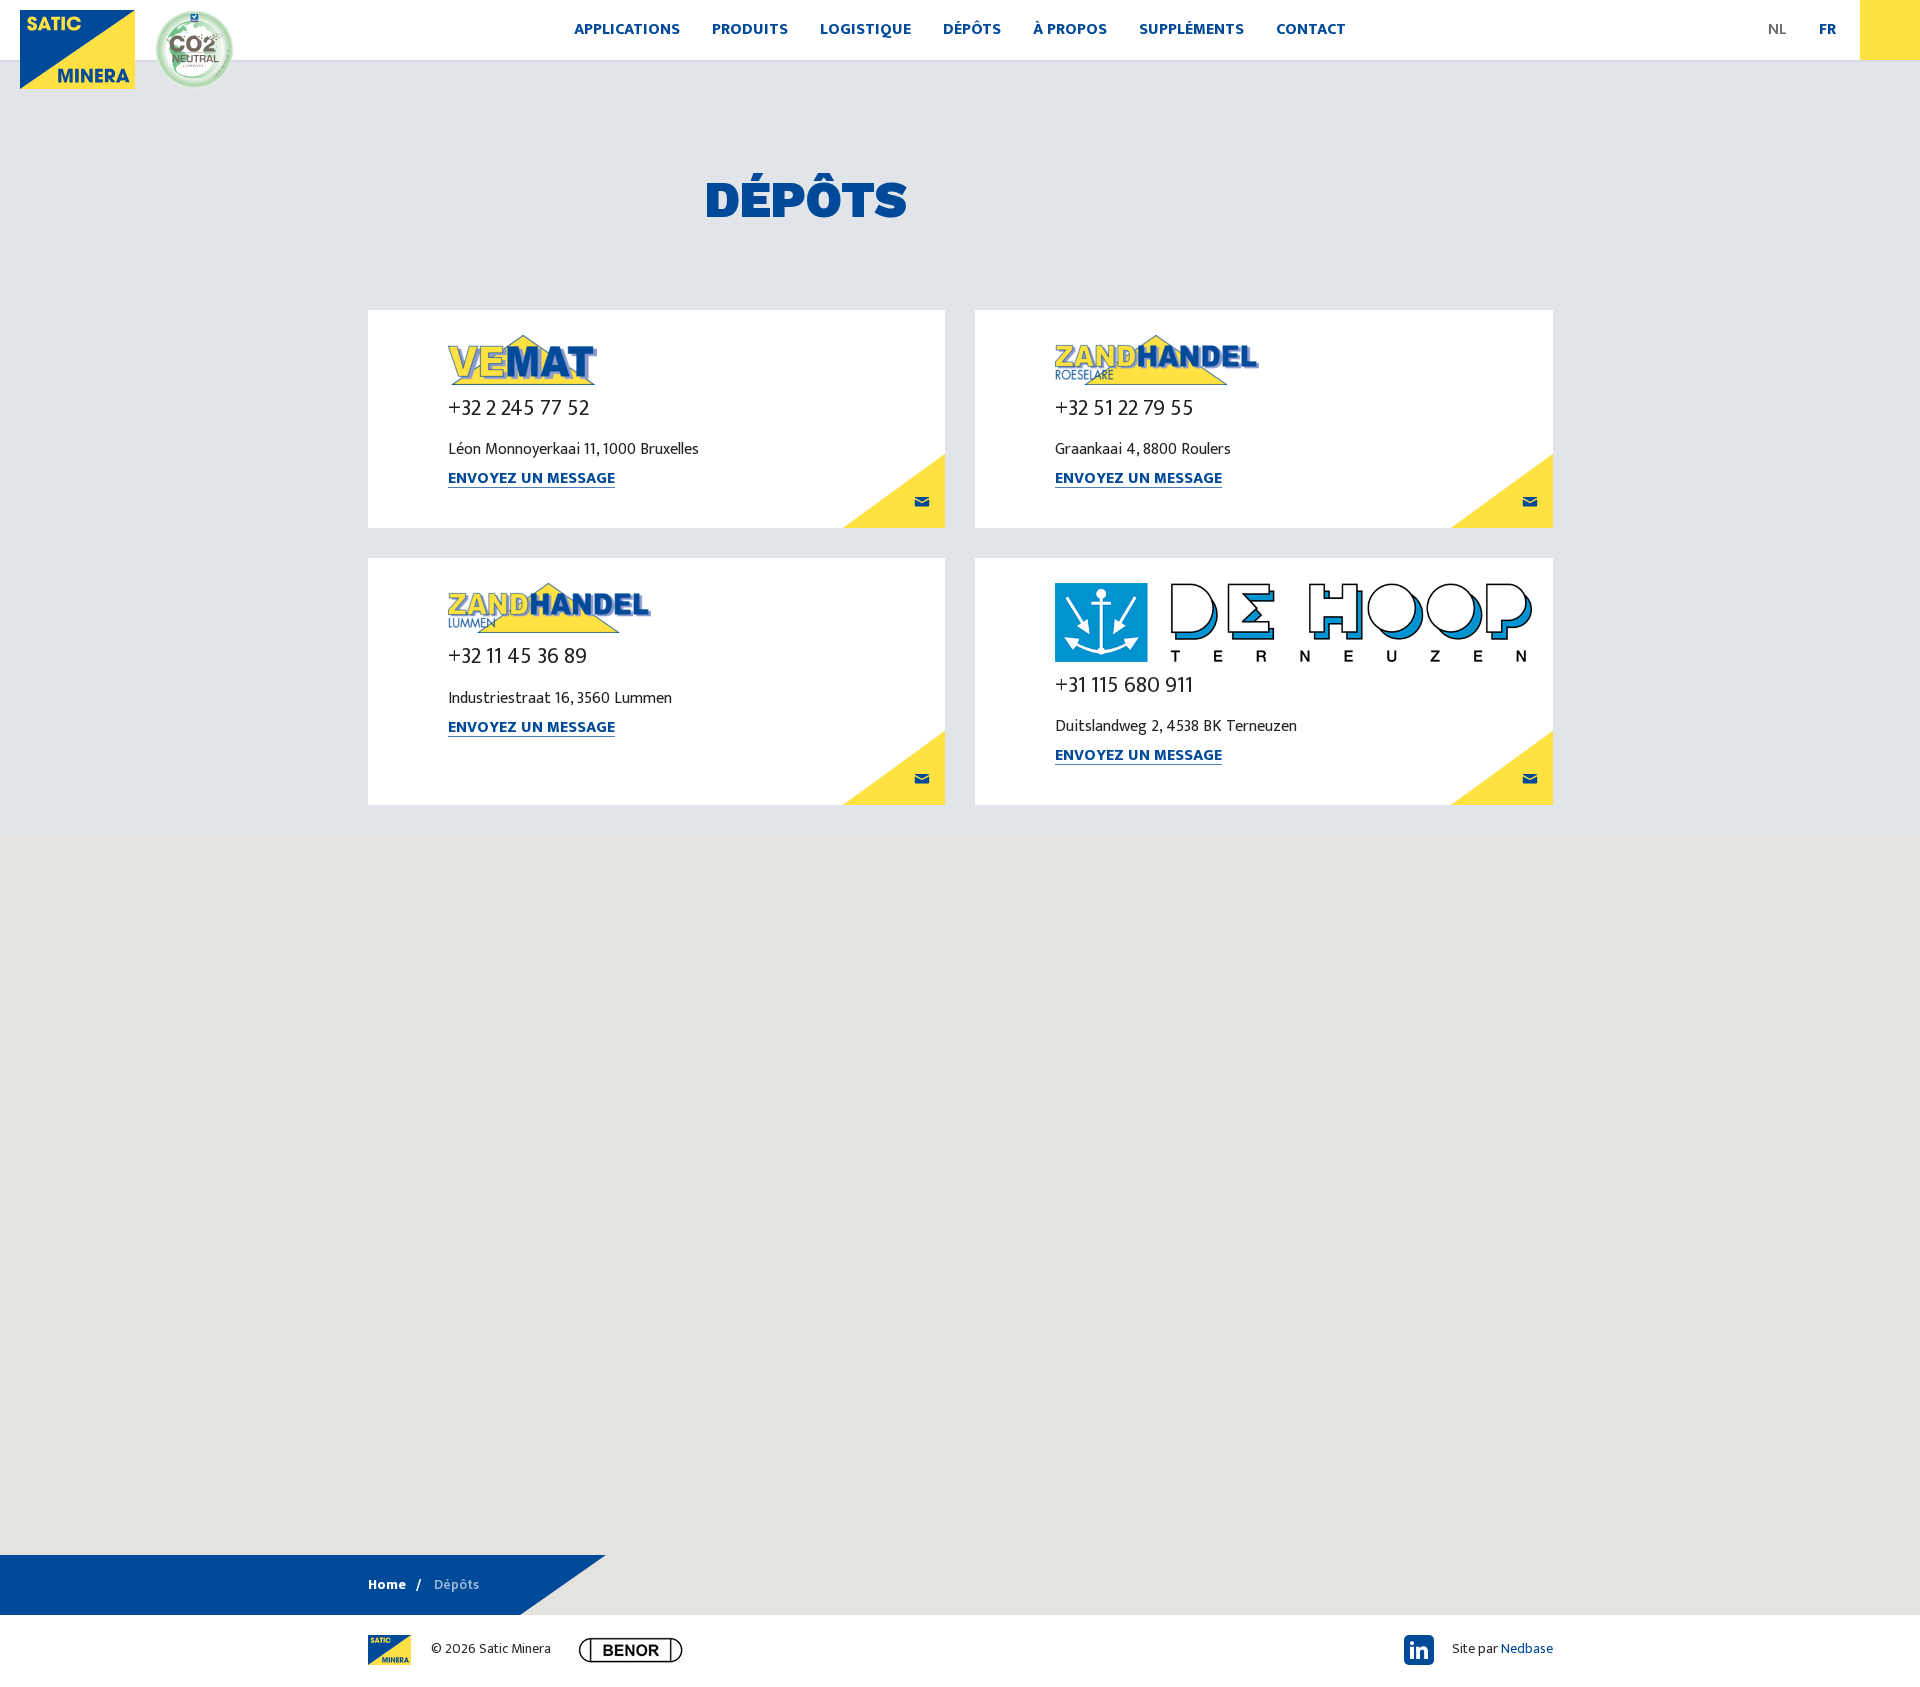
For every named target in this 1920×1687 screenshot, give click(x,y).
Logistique (865, 29)
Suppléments (1191, 29)
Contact (1311, 29)
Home (387, 1584)
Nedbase (1527, 1648)
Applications (627, 29)
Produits (750, 29)
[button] (1103, 1440)
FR (1827, 29)
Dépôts (972, 29)
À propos (1070, 29)
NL (1777, 29)
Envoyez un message (531, 479)
